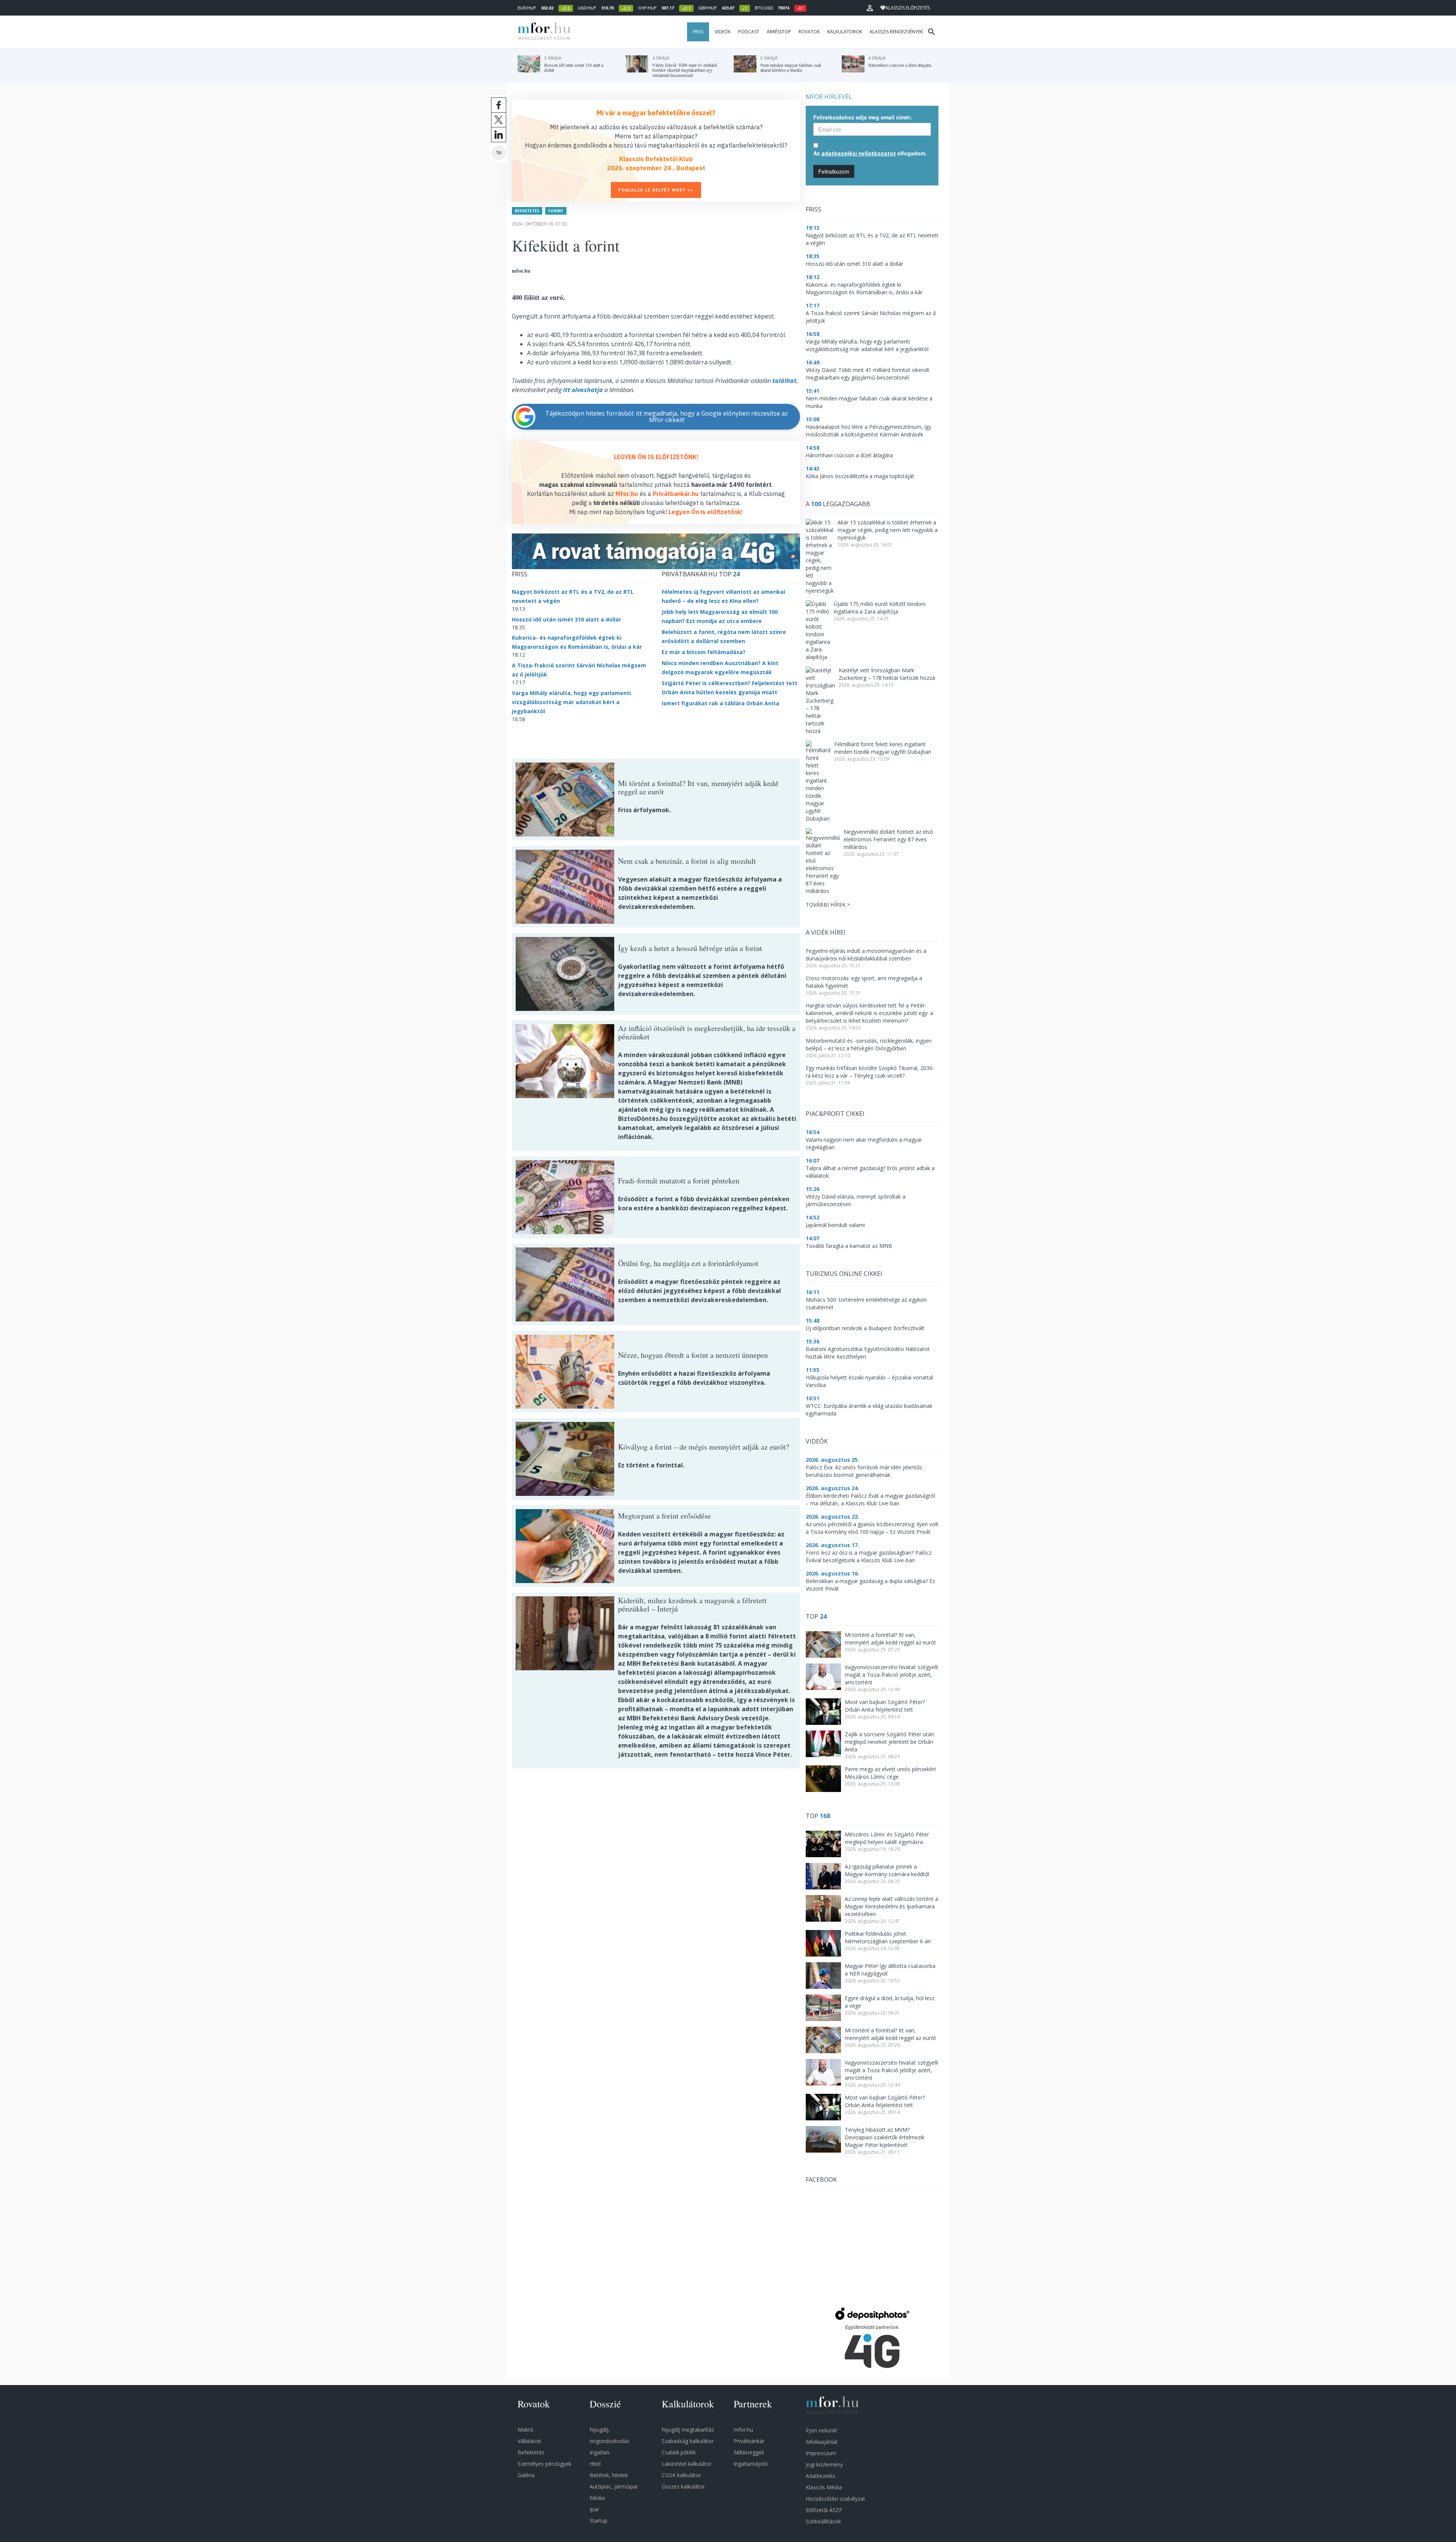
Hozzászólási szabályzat (835, 2499)
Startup (599, 2521)
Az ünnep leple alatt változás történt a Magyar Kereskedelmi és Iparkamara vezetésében (891, 1906)
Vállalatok (529, 2441)
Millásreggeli (749, 2452)
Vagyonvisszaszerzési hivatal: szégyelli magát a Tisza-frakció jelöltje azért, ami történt (891, 1675)
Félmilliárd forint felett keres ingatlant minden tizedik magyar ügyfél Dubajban (883, 748)
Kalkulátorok (845, 32)
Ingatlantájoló (751, 2464)
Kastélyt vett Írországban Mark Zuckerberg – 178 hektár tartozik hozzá (887, 674)
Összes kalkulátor (683, 2486)
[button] (870, 8)
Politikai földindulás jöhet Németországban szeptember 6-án (888, 1937)
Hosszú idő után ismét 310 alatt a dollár (566, 619)
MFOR (542, 32)
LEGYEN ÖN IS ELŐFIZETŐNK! (656, 457)
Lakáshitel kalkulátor (687, 2464)
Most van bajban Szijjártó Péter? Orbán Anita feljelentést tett (885, 1706)
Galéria (526, 2475)
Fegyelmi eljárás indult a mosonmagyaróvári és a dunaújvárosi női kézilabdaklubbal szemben (866, 955)
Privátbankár (749, 2441)
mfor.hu (743, 2430)
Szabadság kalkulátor (688, 2441)
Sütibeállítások (823, 2521)
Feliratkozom (834, 171)
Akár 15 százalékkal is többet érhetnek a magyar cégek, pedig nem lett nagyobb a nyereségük (888, 530)
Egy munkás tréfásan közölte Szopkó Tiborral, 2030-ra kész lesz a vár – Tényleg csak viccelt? (870, 1072)
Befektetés (527, 211)
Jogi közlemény (824, 2464)
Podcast (749, 32)
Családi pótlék (679, 2452)
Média (597, 2498)
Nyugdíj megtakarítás (688, 2430)
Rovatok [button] (809, 32)
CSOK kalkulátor (681, 2475)
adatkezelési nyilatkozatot (859, 153)
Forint (556, 211)
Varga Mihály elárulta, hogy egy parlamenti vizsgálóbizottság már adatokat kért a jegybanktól (571, 702)
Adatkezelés (821, 2476)
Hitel (595, 2464)
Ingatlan (599, 2452)
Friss (698, 32)
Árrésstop (779, 32)
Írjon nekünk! (821, 2430)
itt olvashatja (583, 390)
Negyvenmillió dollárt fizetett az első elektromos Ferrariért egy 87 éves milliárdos (888, 839)
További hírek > (828, 905)
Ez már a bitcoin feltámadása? (704, 652)
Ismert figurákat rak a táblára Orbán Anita (720, 703)
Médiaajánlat (822, 2442)
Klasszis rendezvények (896, 32)
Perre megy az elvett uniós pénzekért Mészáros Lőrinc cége (890, 1773)
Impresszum (821, 2453)
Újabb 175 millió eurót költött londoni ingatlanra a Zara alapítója (880, 608)
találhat (784, 381)
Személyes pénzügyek (544, 2464)
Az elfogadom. (870, 153)
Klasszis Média (824, 2487)
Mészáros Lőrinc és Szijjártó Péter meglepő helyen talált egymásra (887, 1838)
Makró (526, 2430)
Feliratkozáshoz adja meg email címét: (863, 117)
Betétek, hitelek (609, 2475)
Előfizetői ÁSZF (824, 2510)
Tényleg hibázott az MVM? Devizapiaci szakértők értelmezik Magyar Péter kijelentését (885, 2137)
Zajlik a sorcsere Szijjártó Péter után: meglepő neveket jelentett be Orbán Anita (890, 1742)
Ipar (594, 2509)
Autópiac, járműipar (614, 2486)
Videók (723, 32)
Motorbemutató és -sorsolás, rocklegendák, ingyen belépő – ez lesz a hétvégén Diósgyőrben (869, 1044)
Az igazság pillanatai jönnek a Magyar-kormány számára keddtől (887, 1870)
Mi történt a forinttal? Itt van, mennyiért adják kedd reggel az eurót (890, 1639)
